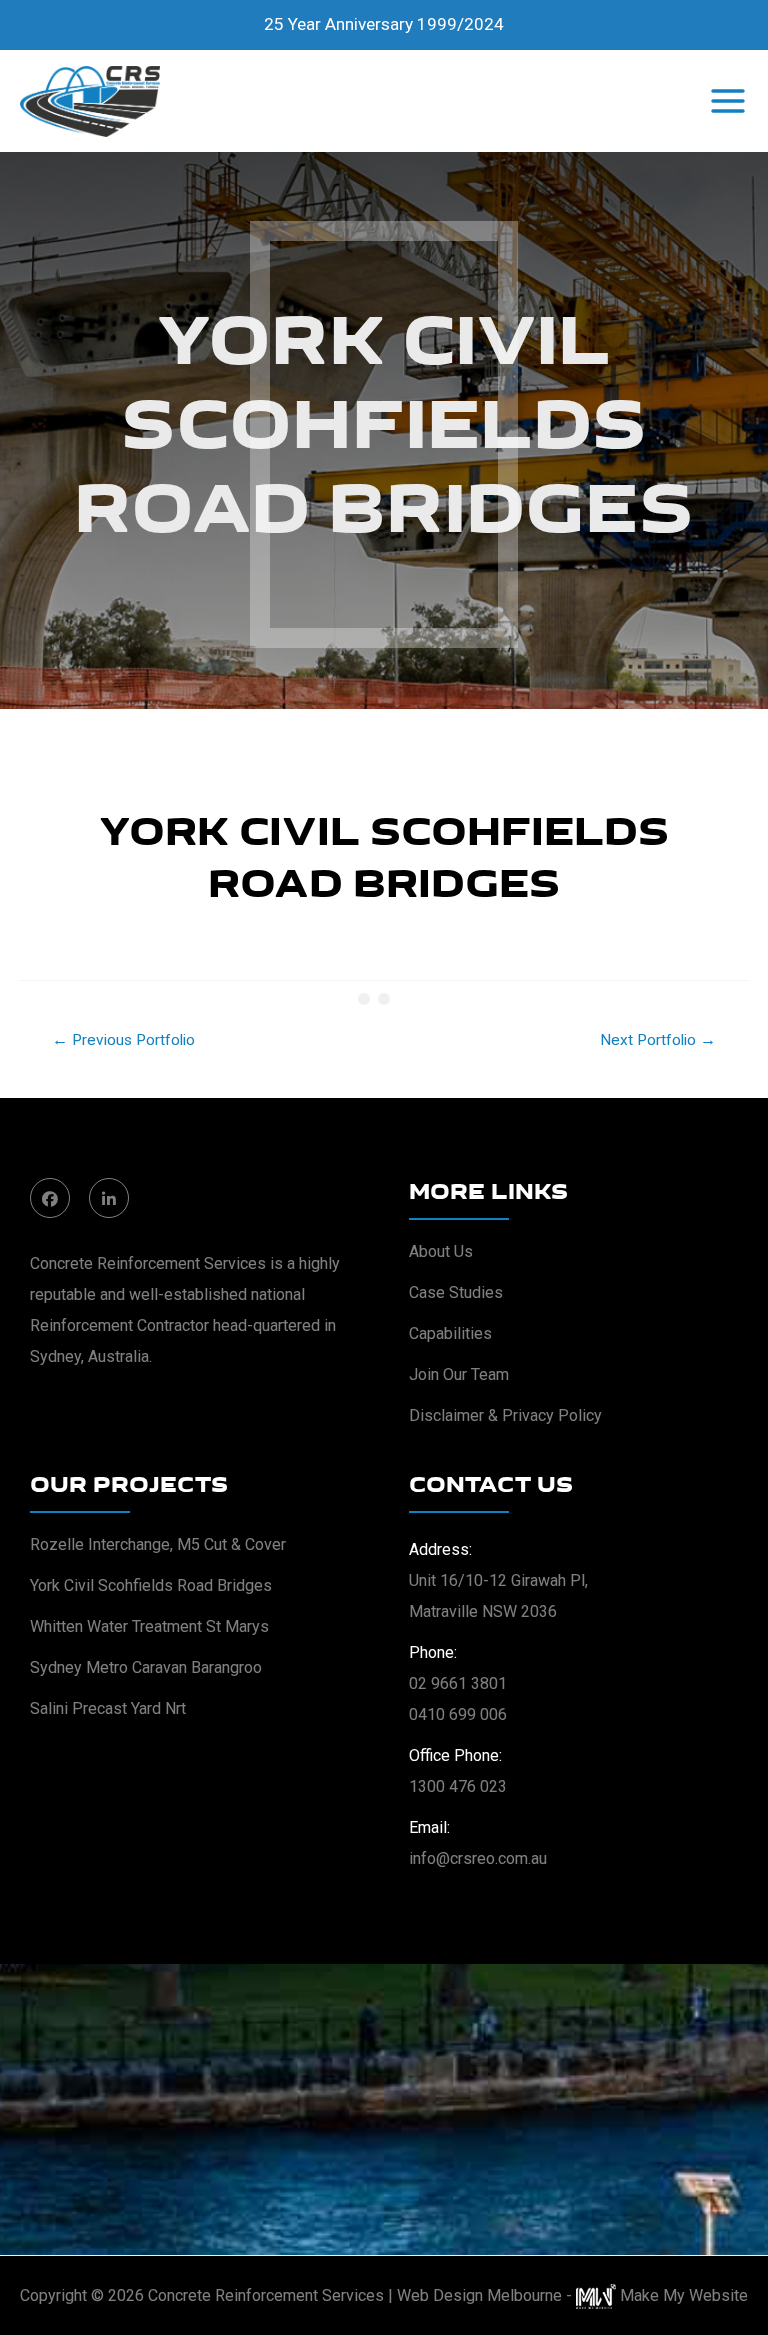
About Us (441, 1251)
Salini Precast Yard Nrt (108, 1708)
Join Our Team (459, 1374)
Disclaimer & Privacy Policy (505, 1415)
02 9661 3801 (458, 1683)
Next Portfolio (658, 1040)
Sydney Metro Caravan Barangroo (146, 1667)
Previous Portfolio (123, 1040)
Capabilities (450, 1333)
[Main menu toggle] (728, 101)
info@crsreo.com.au (478, 1858)
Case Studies (456, 1292)
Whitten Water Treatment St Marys (149, 1626)
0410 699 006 (458, 1714)
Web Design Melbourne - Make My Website (572, 2295)
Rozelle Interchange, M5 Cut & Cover (158, 1544)
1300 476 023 (458, 1786)
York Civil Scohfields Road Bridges (151, 1585)
